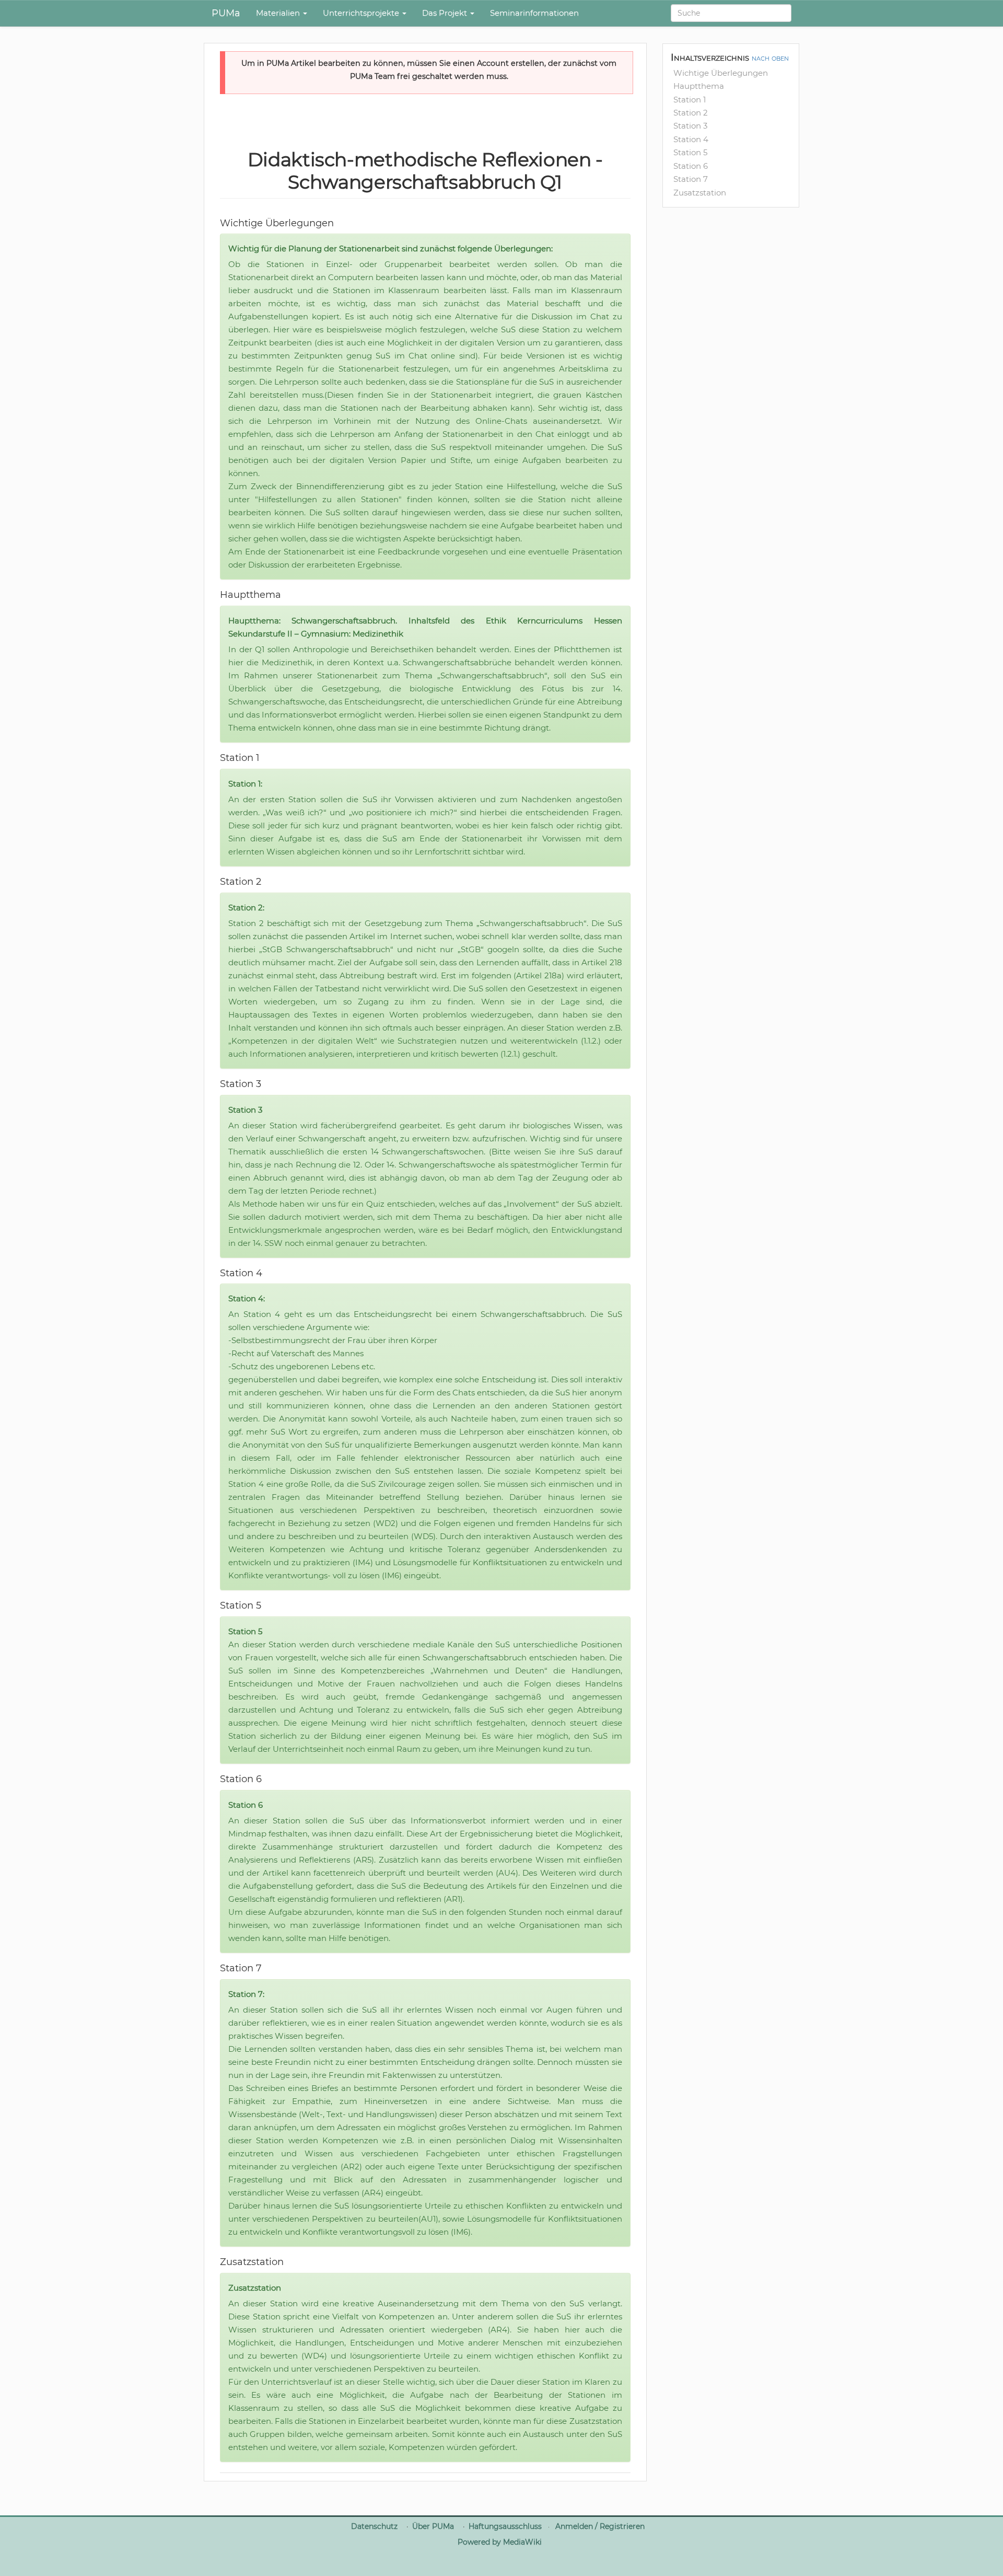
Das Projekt (446, 13)
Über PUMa (433, 2526)
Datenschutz (374, 2526)
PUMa (226, 13)
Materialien (279, 13)
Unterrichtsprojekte (362, 13)
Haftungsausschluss (505, 2526)
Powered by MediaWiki (500, 2542)
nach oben (770, 58)
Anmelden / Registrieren (600, 2526)
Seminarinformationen (534, 13)
